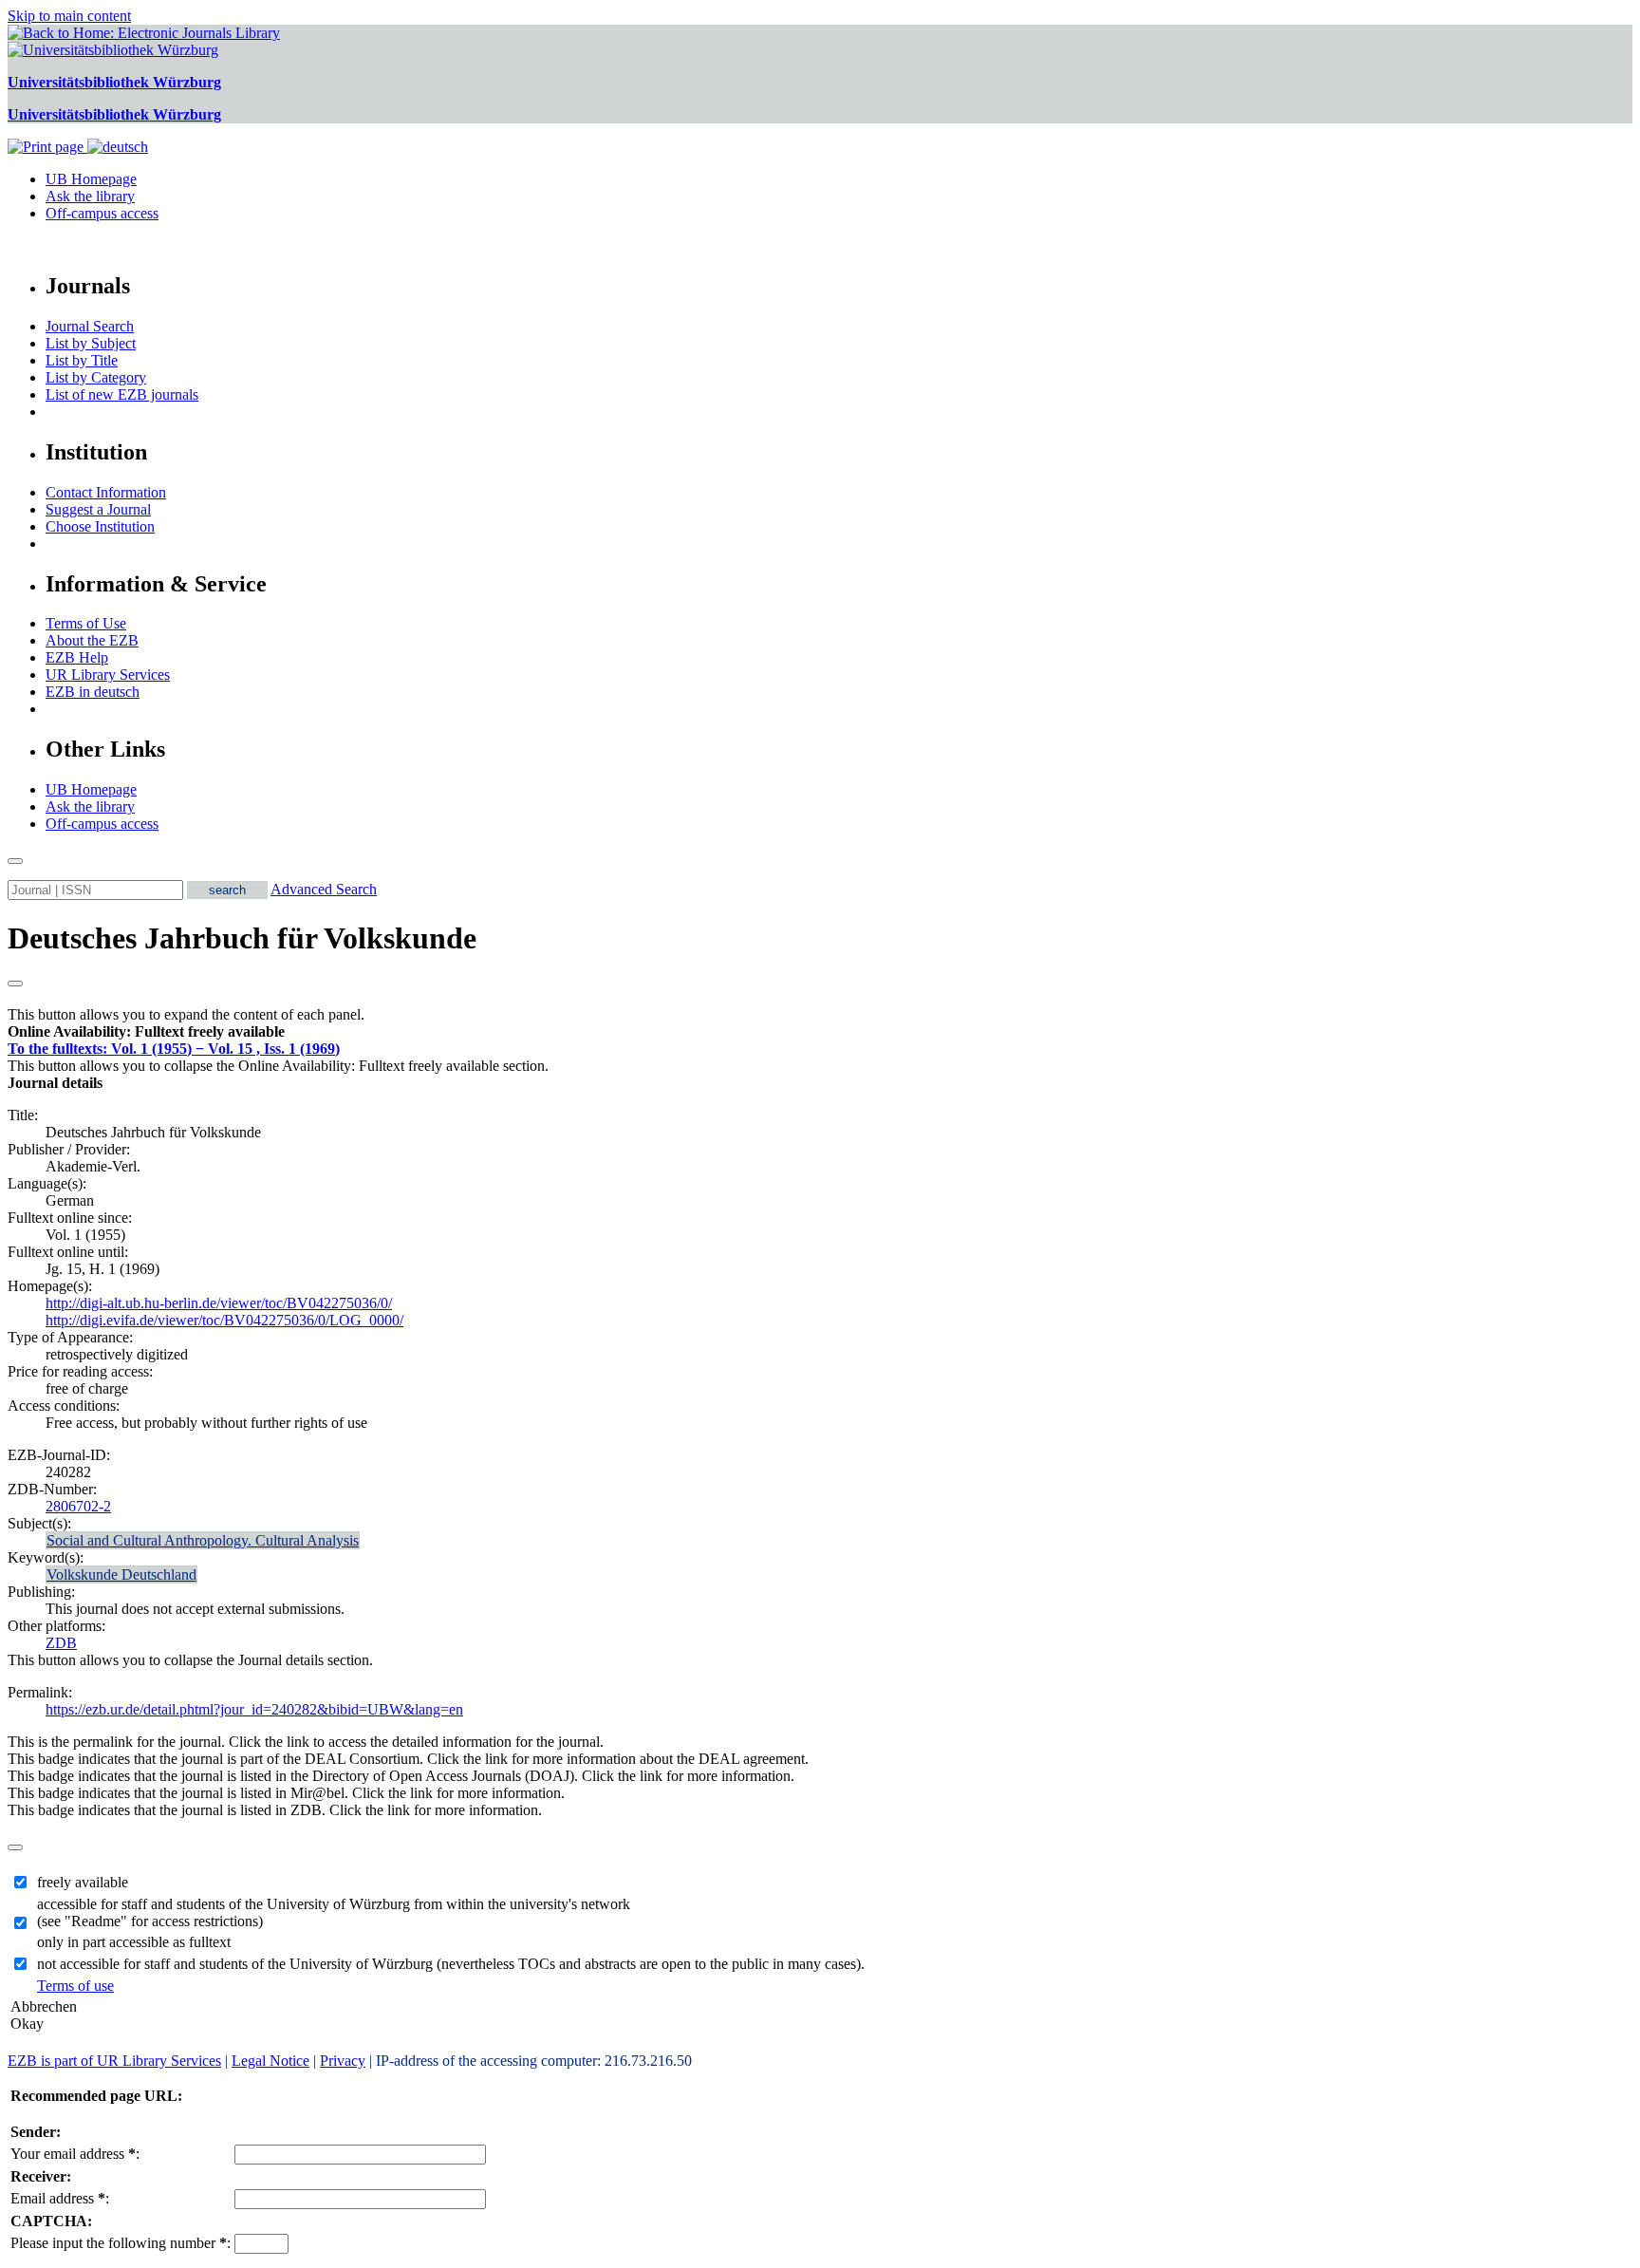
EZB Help (77, 657)
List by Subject (91, 343)
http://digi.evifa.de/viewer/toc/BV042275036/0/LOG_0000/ (224, 1320)
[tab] (820, 1032)
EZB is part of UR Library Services (114, 2061)
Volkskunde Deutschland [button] (121, 1574)
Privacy (343, 2061)
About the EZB (92, 640)
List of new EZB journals (122, 394)
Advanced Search (324, 889)
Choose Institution (100, 526)
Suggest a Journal (98, 509)
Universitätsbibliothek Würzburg (114, 82)
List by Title (82, 360)
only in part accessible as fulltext (134, 1942)
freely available (83, 1882)
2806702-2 (78, 1506)
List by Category (96, 377)
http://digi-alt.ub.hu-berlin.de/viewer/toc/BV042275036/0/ (219, 1303)
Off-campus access (102, 213)
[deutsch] (118, 147)
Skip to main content (69, 16)
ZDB (61, 1643)
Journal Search (90, 326)
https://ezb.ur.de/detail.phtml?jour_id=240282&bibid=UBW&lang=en (254, 1709)
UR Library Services (108, 675)
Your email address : (75, 2154)
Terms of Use (86, 623)
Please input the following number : (121, 2243)
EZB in (93, 692)
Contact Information (106, 492)
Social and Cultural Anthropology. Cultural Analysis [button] (203, 1540)
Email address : (60, 2198)
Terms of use (75, 1986)
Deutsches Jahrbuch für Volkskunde (242, 938)
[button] (146, 1031)
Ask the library (90, 196)
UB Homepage (91, 179)
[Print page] (47, 147)
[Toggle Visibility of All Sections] (15, 984)
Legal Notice (270, 2061)
